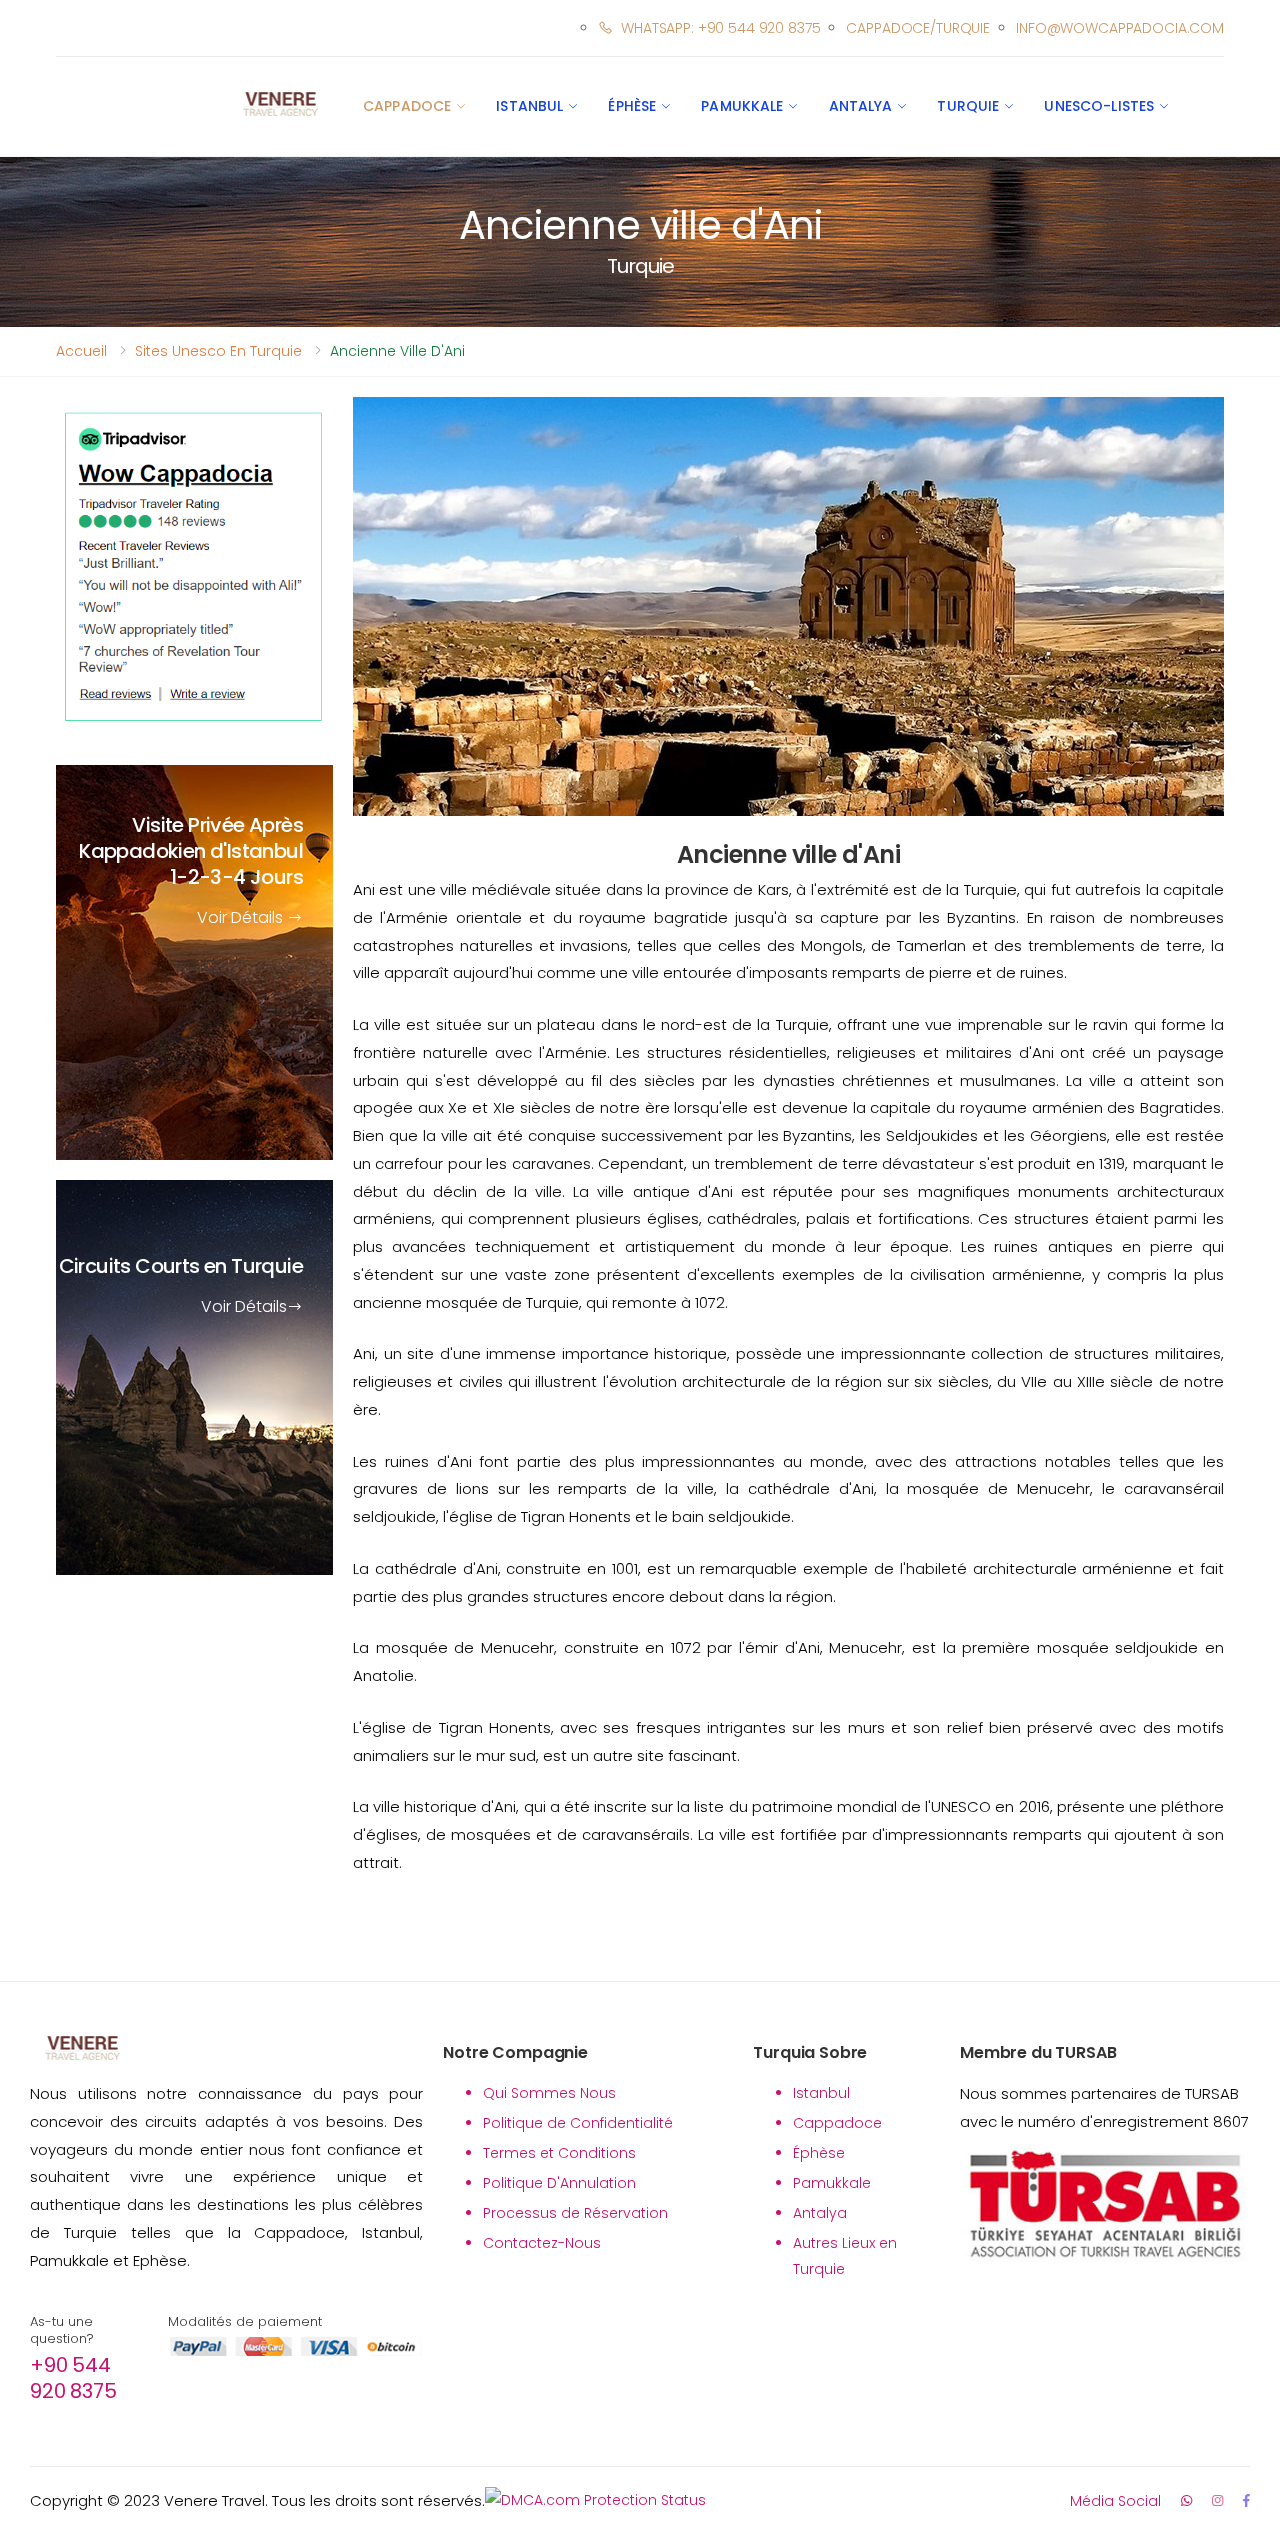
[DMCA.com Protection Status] (595, 2501)
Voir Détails (242, 918)
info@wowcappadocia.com (1120, 28)
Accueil (81, 351)
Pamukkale (742, 106)
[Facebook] (1246, 2500)
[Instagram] (1217, 2500)
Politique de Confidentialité (578, 2123)
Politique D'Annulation (559, 2183)
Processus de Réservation (575, 2213)
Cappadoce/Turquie (918, 28)
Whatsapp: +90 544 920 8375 (720, 28)
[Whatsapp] (1186, 2500)
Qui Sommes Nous (549, 2093)
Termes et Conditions (559, 2153)
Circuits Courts (181, 1267)
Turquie (968, 106)
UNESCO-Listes (1099, 106)
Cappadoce (407, 106)
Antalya (861, 106)
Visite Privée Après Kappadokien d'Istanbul (191, 852)
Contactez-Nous (542, 2243)
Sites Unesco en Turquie (218, 351)
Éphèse (632, 106)
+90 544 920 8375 (73, 2378)
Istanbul (529, 106)
